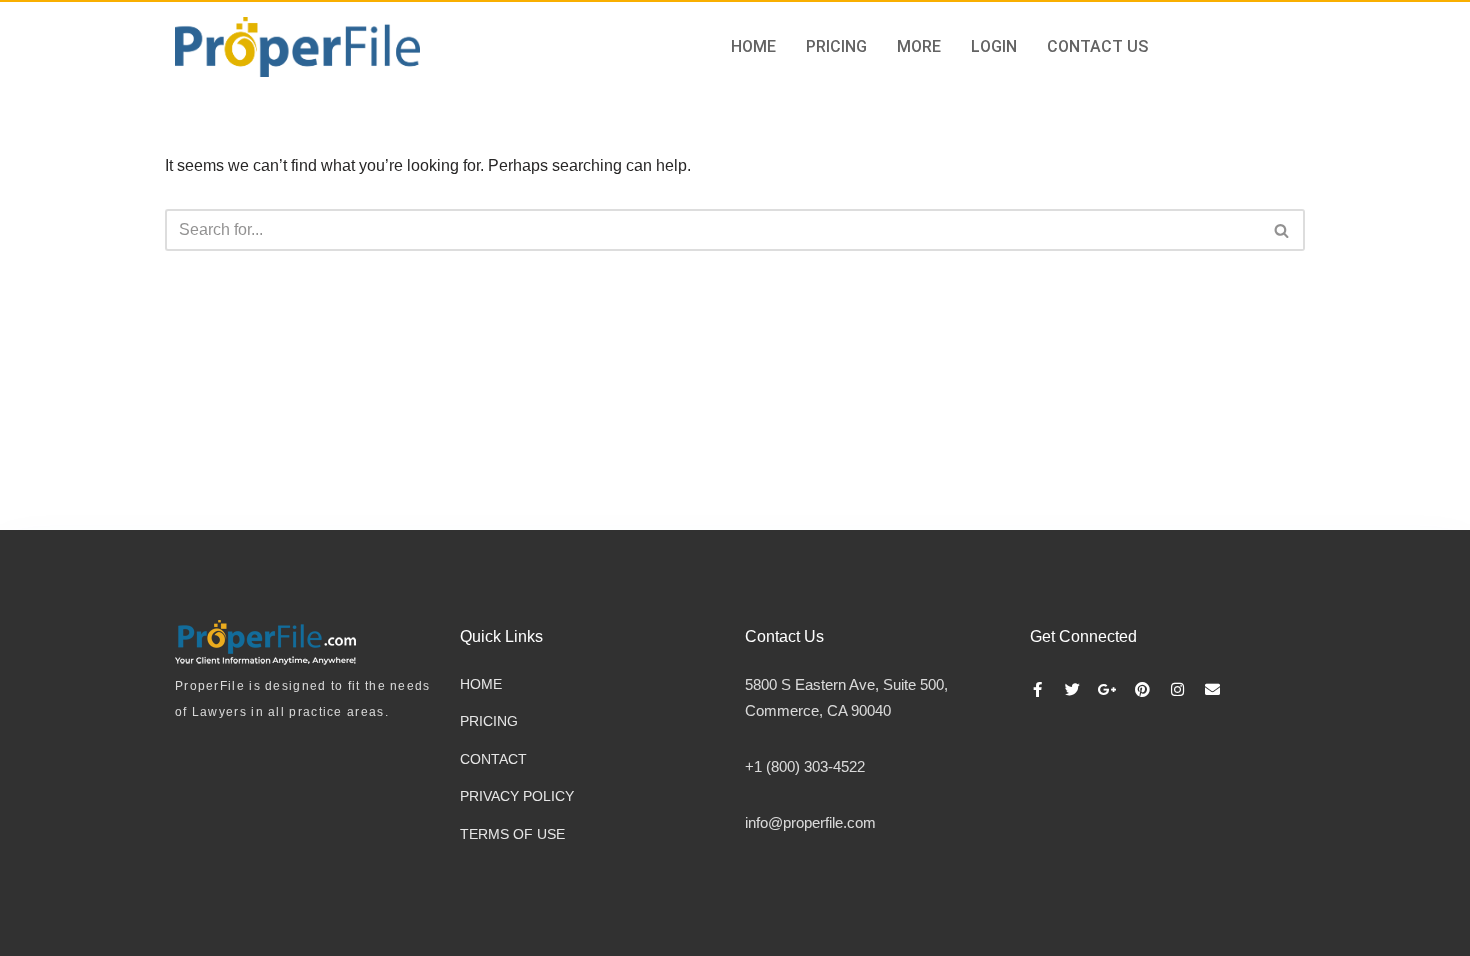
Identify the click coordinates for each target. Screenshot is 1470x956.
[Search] (1282, 230)
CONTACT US (1097, 46)
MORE (919, 46)
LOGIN (994, 46)
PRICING (836, 46)
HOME (753, 46)
